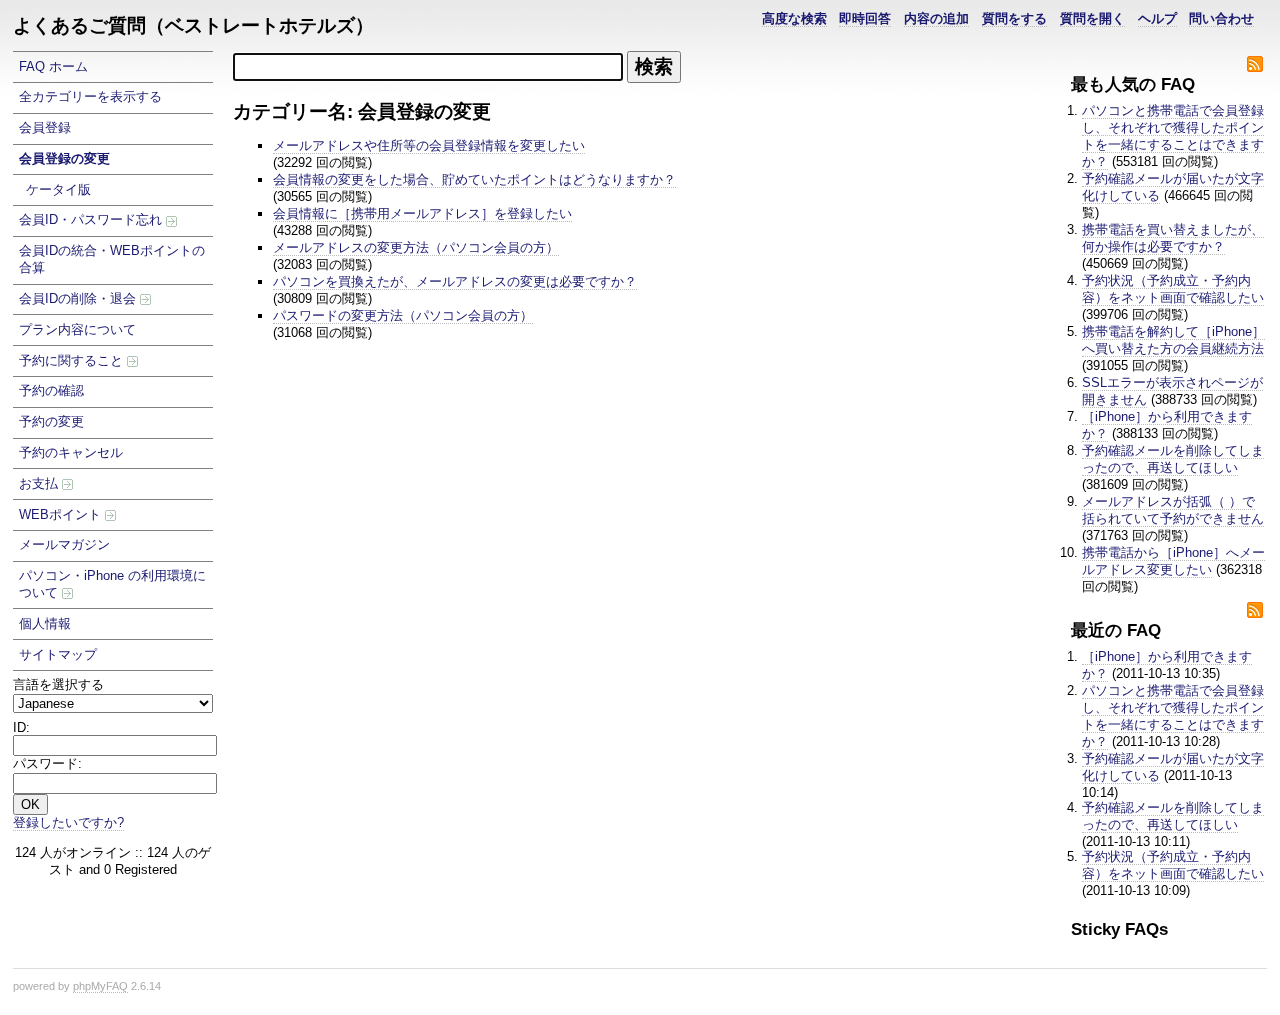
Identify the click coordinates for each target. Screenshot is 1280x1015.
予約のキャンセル (71, 452)
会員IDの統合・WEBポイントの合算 (112, 259)
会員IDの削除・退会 (79, 298)
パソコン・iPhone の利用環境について (112, 584)
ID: (21, 727)
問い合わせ (1221, 18)
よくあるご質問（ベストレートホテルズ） (193, 25)
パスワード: (47, 763)
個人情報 (45, 623)
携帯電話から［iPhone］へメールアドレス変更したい (1173, 561)
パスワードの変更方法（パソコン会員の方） (403, 315)
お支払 (40, 483)
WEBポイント (62, 514)
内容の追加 (936, 18)
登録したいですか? (68, 822)
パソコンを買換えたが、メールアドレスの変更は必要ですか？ (455, 281)
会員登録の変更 (64, 158)
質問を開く (1092, 18)
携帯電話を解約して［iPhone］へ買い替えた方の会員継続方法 (1173, 340)
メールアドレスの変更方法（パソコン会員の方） (416, 247)
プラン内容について (77, 329)
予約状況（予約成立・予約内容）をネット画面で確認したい (1173, 289)
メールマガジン (64, 544)
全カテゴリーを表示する (90, 96)
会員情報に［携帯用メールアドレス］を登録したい (422, 213)
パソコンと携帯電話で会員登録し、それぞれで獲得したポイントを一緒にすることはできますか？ (1173, 136)
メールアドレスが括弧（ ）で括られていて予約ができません (1173, 510)
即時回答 (865, 18)
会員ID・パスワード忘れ (92, 219)
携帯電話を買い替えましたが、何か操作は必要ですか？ (1173, 238)
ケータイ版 (58, 189)
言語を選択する (58, 684)
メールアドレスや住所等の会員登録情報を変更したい (429, 145)
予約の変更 (51, 421)
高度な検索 (794, 18)
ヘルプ (1157, 18)
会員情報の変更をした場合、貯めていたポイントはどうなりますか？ (474, 179)
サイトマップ (58, 654)
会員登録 (45, 127)
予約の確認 (51, 390)
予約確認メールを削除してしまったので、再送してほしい (1173, 459)
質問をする (1014, 18)
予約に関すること (73, 360)
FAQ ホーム (53, 66)
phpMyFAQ (100, 986)
